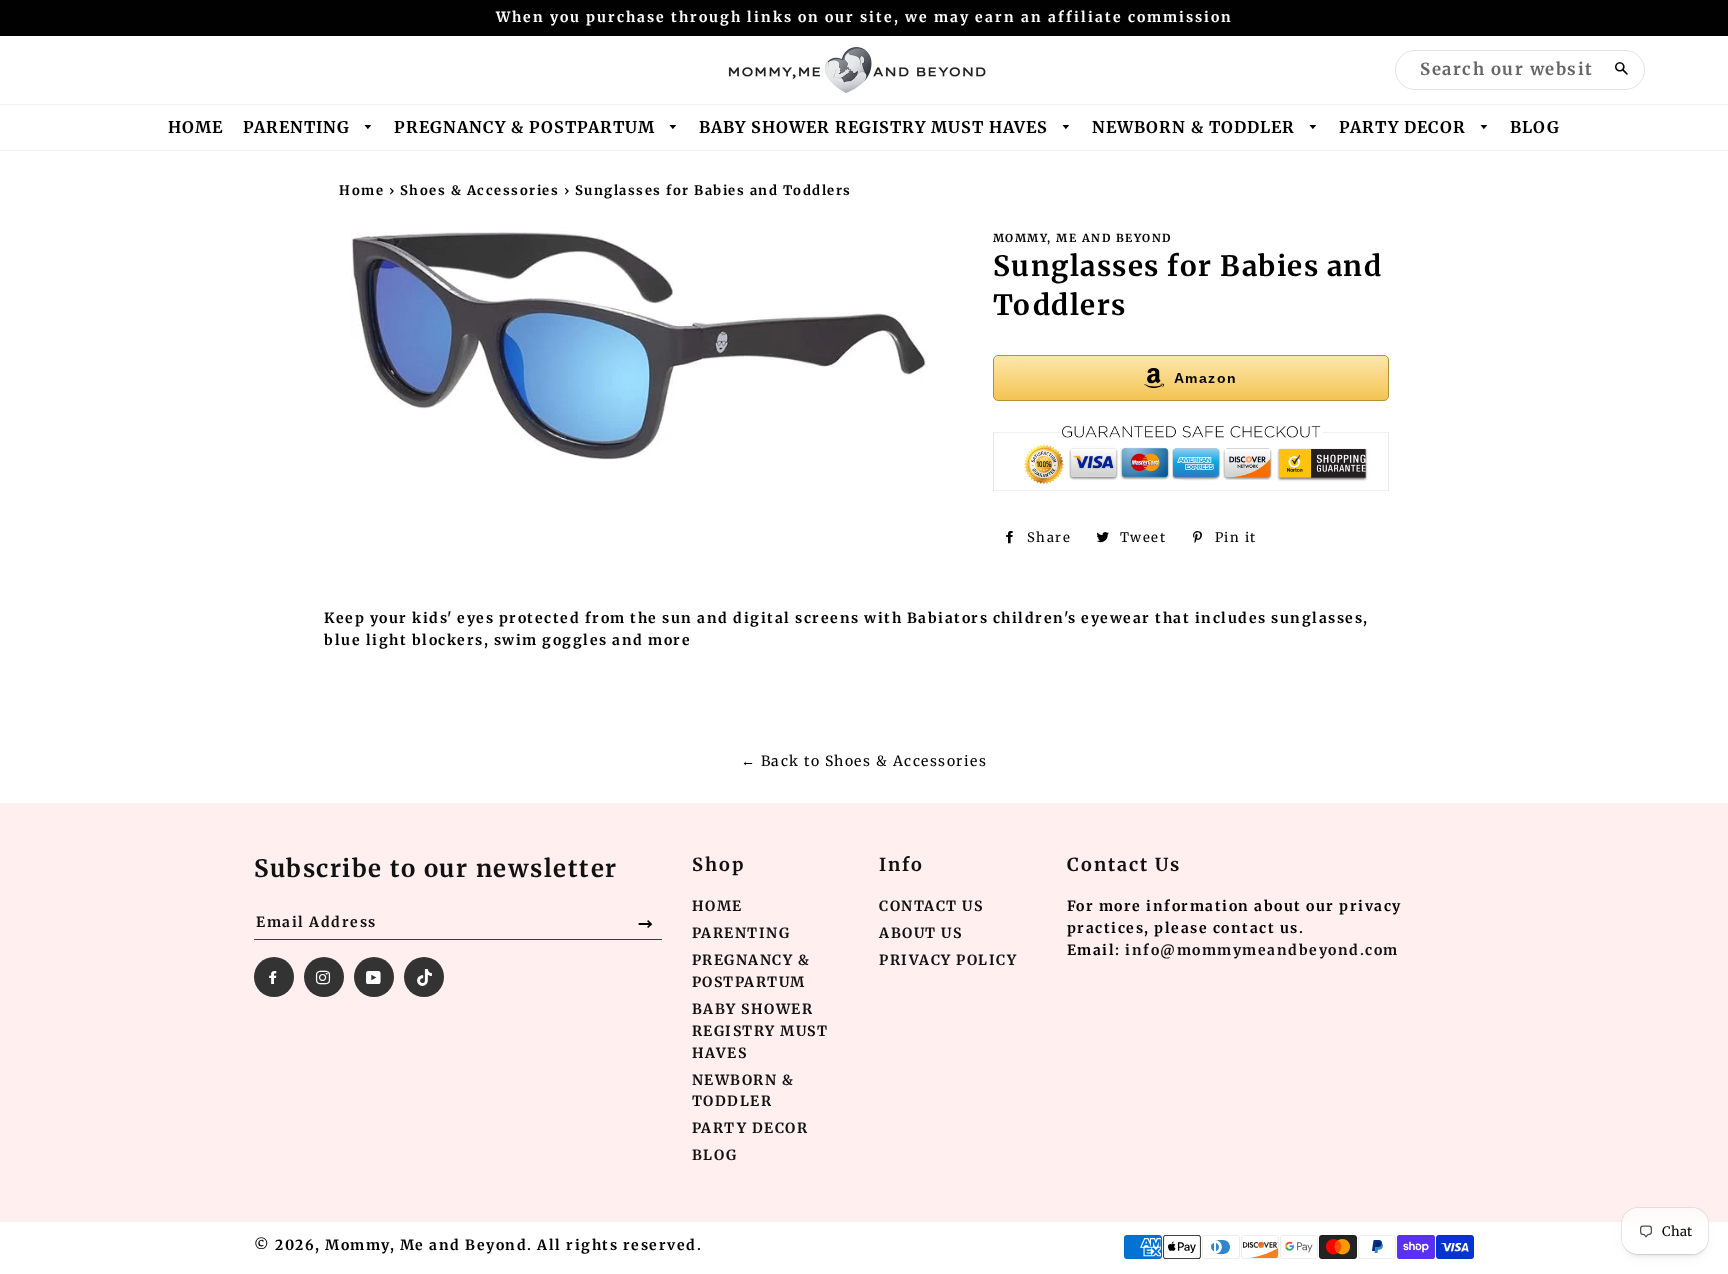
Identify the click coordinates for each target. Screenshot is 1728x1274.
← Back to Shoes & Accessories (864, 761)
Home (361, 190)
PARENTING (299, 127)
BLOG (1535, 127)
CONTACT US (931, 906)
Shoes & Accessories (480, 190)
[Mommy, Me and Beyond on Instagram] (324, 977)
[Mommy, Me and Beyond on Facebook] (274, 977)
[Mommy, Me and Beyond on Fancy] (424, 977)
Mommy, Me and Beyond (426, 1245)
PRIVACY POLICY (948, 960)
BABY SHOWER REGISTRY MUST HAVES (876, 127)
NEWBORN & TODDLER (1196, 127)
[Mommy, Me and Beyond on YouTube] (374, 977)
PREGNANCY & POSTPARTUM (527, 127)
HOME (195, 127)
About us (920, 933)
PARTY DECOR (1405, 127)
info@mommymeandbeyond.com (1262, 950)
